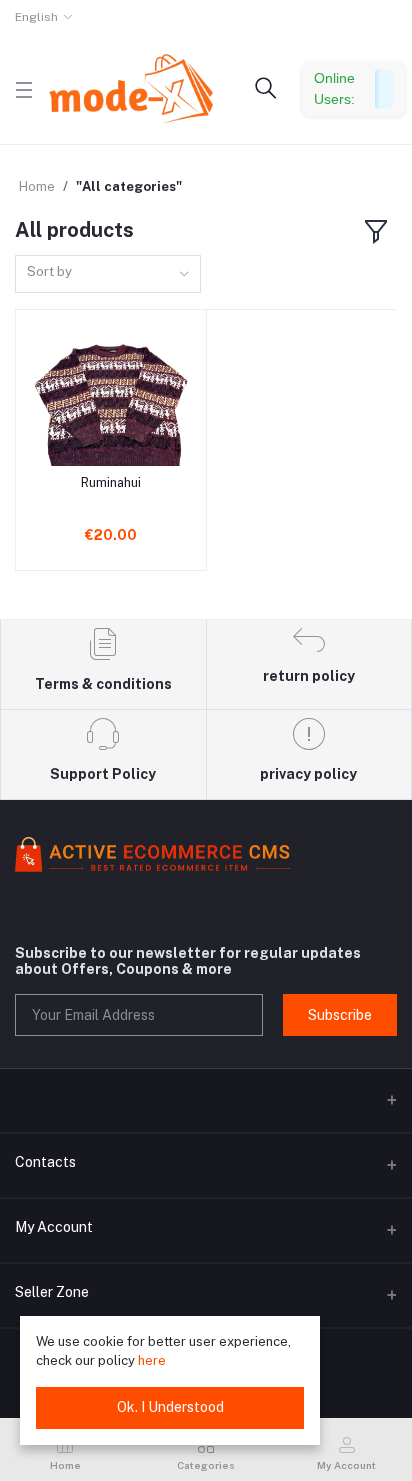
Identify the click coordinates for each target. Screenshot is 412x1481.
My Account (54, 1227)
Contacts (45, 1162)
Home (37, 186)
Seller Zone (52, 1292)
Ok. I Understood (170, 1407)
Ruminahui (111, 482)
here (152, 1360)
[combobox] (108, 274)
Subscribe (340, 1015)
